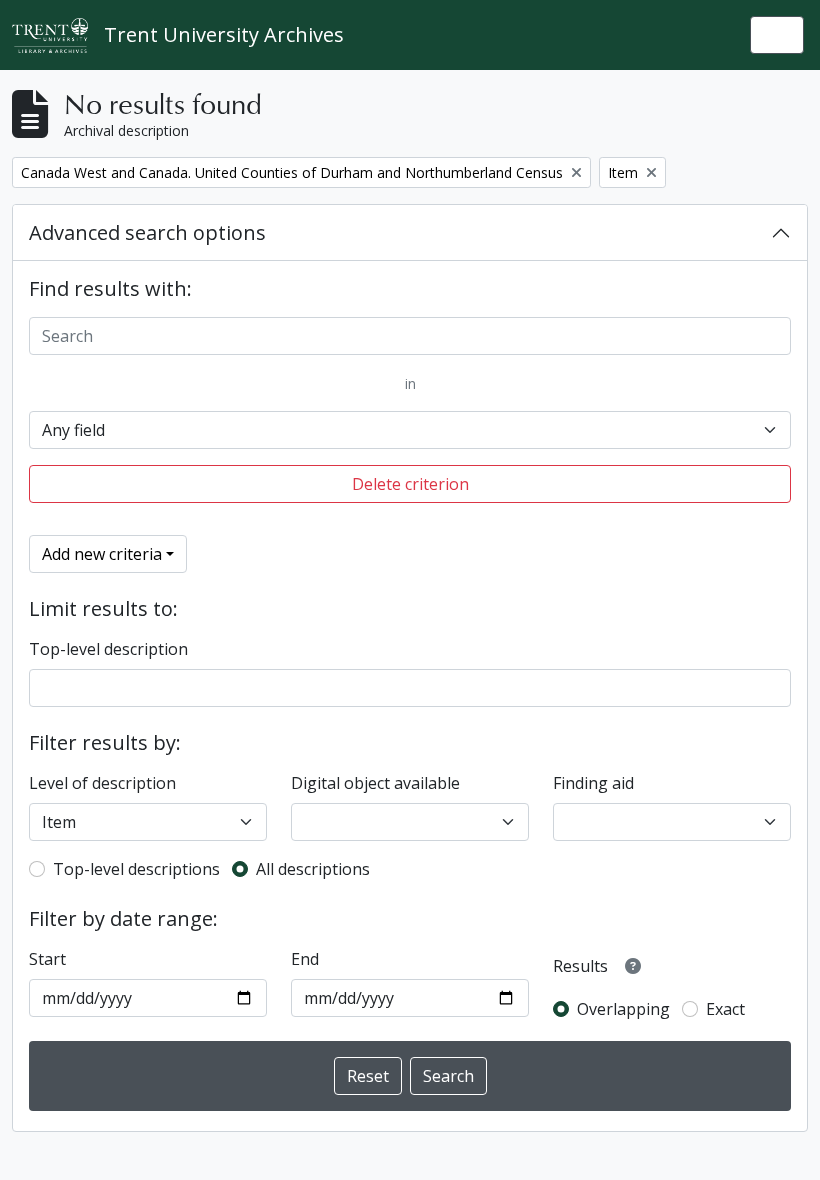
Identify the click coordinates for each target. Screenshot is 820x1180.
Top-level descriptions (136, 869)
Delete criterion (410, 484)
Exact (725, 1009)
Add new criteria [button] (102, 554)
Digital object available (375, 783)
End (305, 959)
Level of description (102, 783)
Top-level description (108, 649)
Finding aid (593, 783)
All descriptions (313, 869)
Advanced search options (147, 232)
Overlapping (623, 1009)
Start (47, 959)
